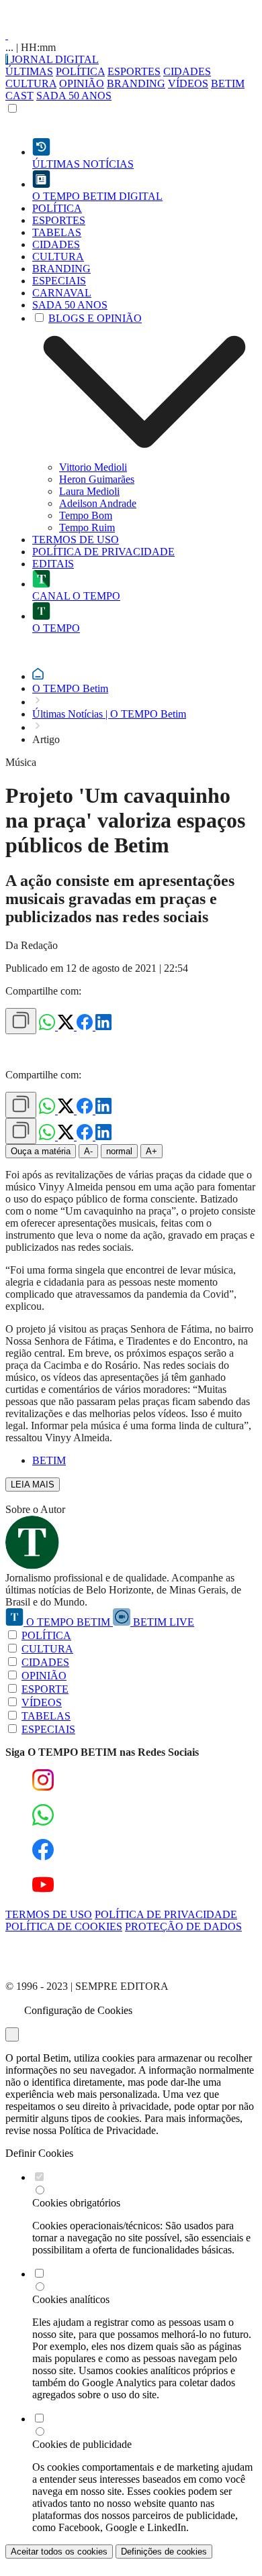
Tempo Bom (86, 515)
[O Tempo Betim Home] (7, 35)
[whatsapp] (48, 1026)
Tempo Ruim (87, 527)
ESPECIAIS (48, 1729)
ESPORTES (134, 71)
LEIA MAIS (33, 1485)
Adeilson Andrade (98, 503)
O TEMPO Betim (70, 688)
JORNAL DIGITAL (53, 59)
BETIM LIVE (162, 1622)
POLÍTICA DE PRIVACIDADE (166, 1914)
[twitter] (67, 1026)
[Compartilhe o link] (21, 1021)
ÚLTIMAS (29, 71)
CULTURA (31, 83)
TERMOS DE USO (49, 1914)
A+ (151, 1151)
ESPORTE (45, 1689)
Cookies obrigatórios (76, 2203)
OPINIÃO (82, 83)
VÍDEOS (188, 83)
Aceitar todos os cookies (59, 2552)
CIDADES (187, 71)
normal (119, 1151)
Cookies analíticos (71, 2299)
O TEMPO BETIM (68, 1622)
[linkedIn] (103, 1026)
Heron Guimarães (97, 479)
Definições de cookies (164, 2552)
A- (88, 1151)
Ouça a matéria (41, 1151)
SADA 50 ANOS (74, 96)
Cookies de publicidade (82, 2444)
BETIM (49, 1460)
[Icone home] (38, 676)
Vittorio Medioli (93, 467)
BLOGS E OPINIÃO (95, 318)
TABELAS (46, 1716)
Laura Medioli (89, 491)
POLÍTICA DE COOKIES (64, 1926)
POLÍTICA (80, 71)
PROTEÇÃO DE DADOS (183, 1926)
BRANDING (136, 83)
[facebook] (86, 1026)
